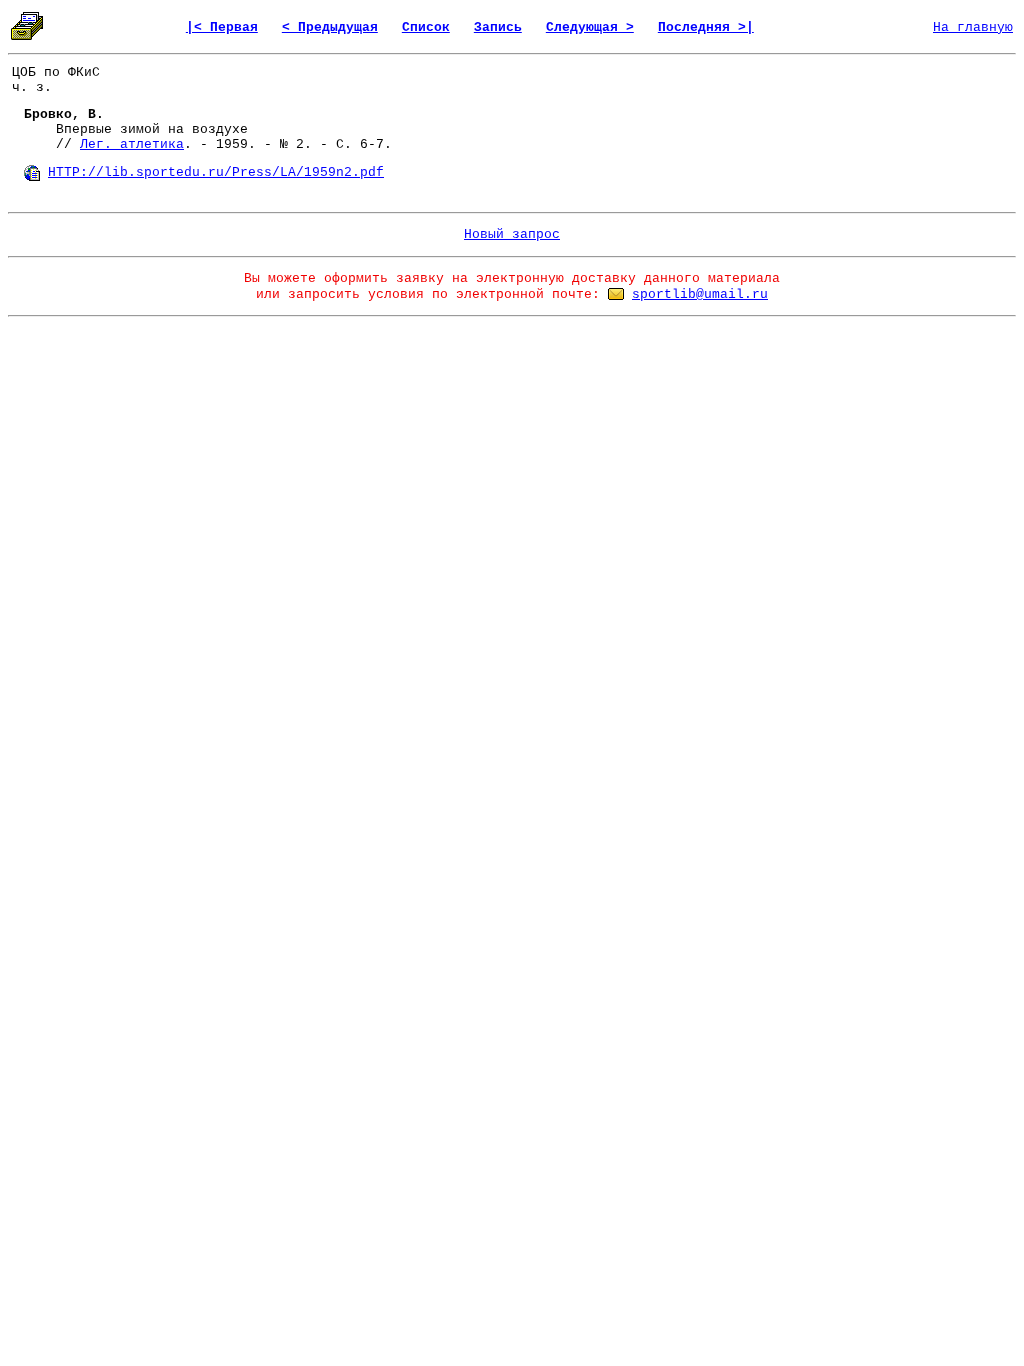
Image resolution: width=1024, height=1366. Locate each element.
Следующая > (590, 27)
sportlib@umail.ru (700, 294)
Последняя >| (706, 27)
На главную (973, 27)
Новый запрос (512, 234)
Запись (498, 27)
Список (426, 27)
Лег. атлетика (132, 144)
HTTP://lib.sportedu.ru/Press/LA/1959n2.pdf (216, 172)
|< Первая (222, 27)
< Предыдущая (330, 27)
